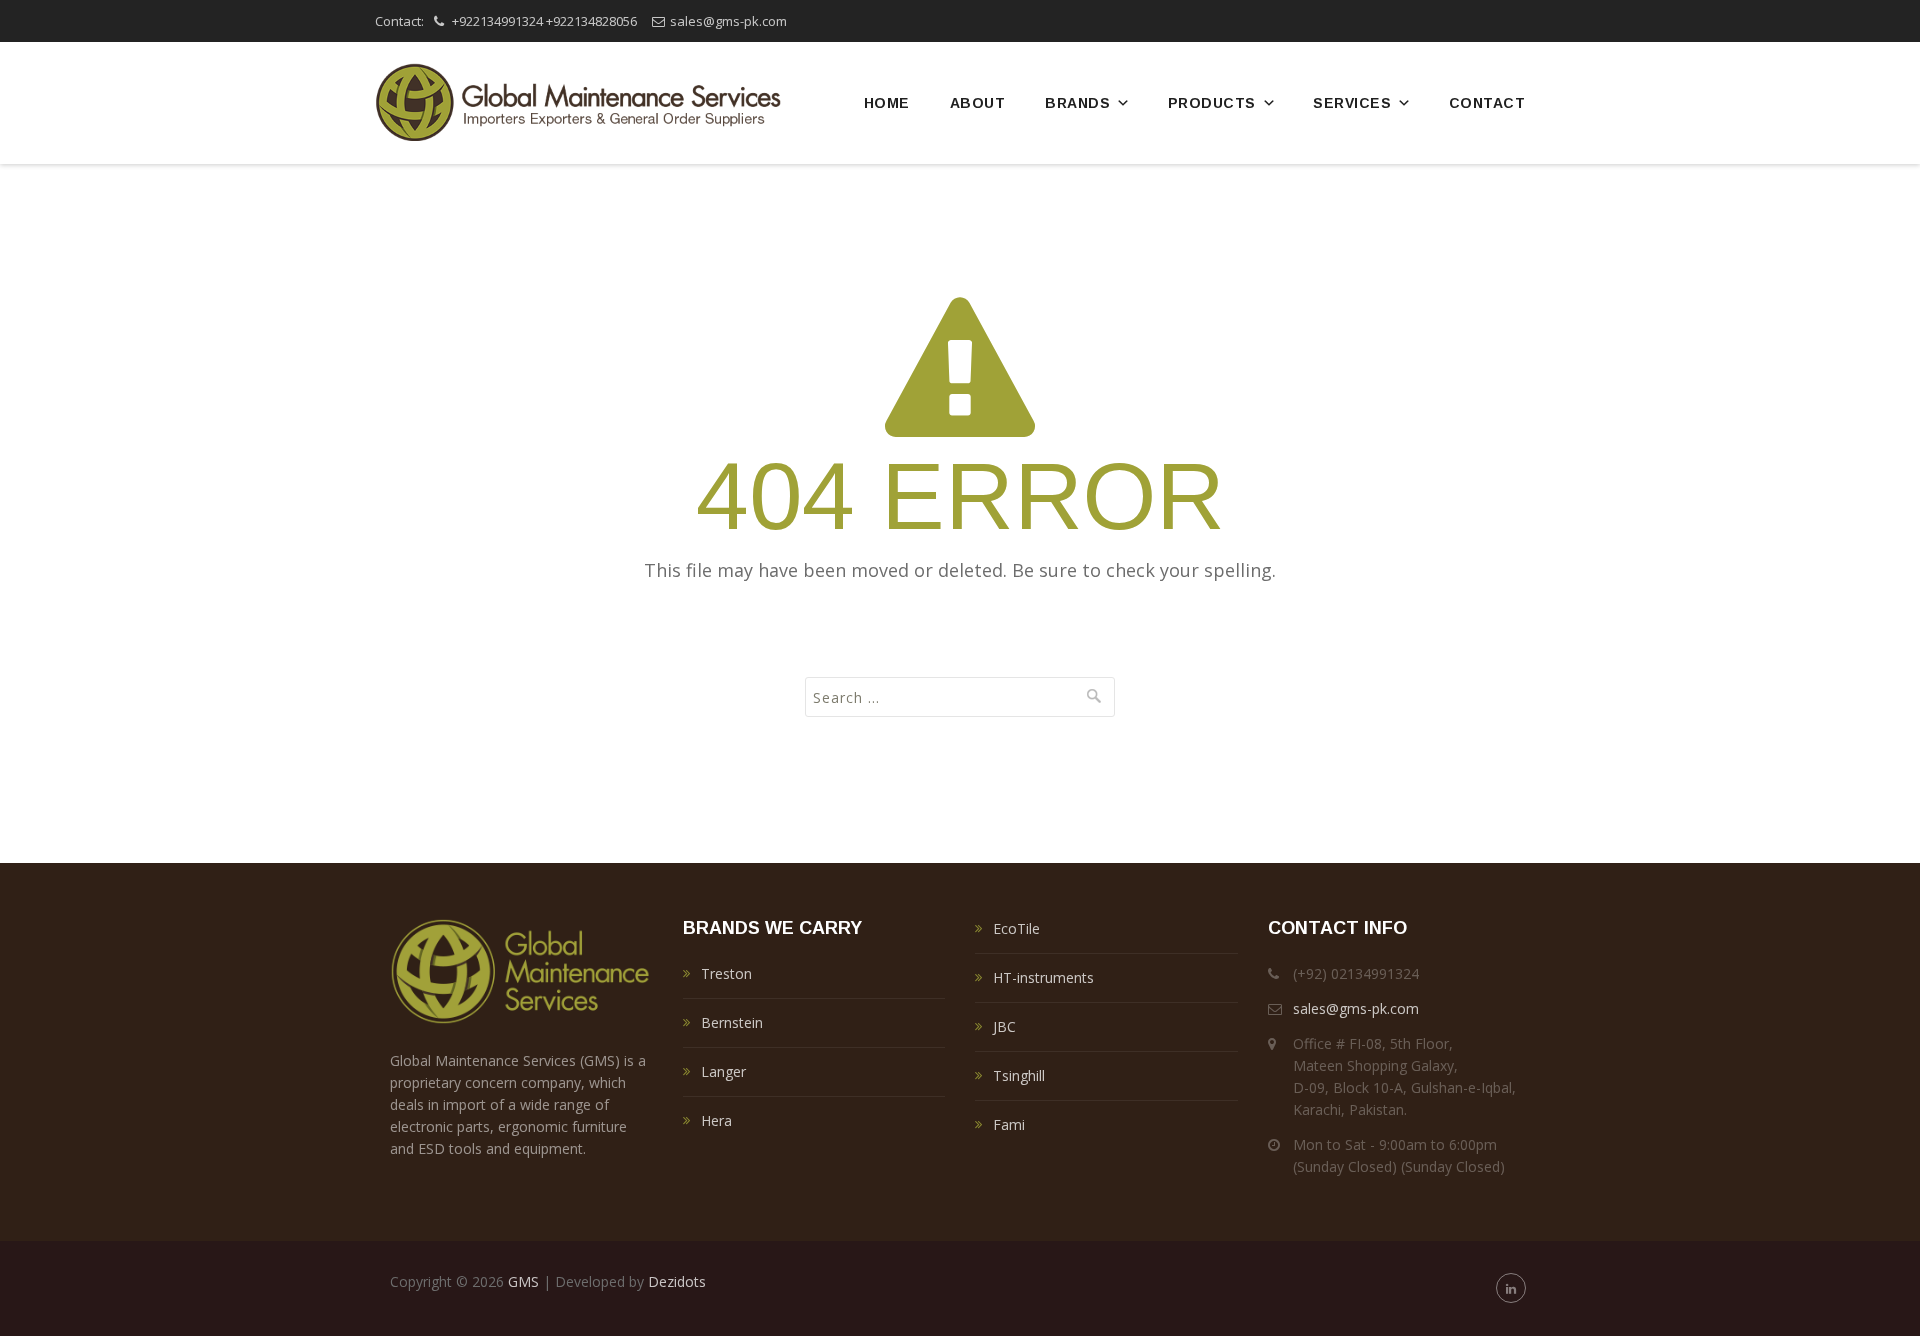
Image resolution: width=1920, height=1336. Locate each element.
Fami (1009, 1124)
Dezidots (677, 1281)
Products (1212, 103)
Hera (716, 1120)
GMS (523, 1281)
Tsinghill (1019, 1075)
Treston (726, 973)
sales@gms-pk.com (728, 21)
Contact (1487, 103)
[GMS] (578, 103)
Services (1352, 103)
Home (887, 103)
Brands (1077, 103)
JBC (1004, 1026)
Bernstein (732, 1022)
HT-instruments (1043, 977)
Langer (723, 1071)
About (978, 103)
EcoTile (1016, 928)
